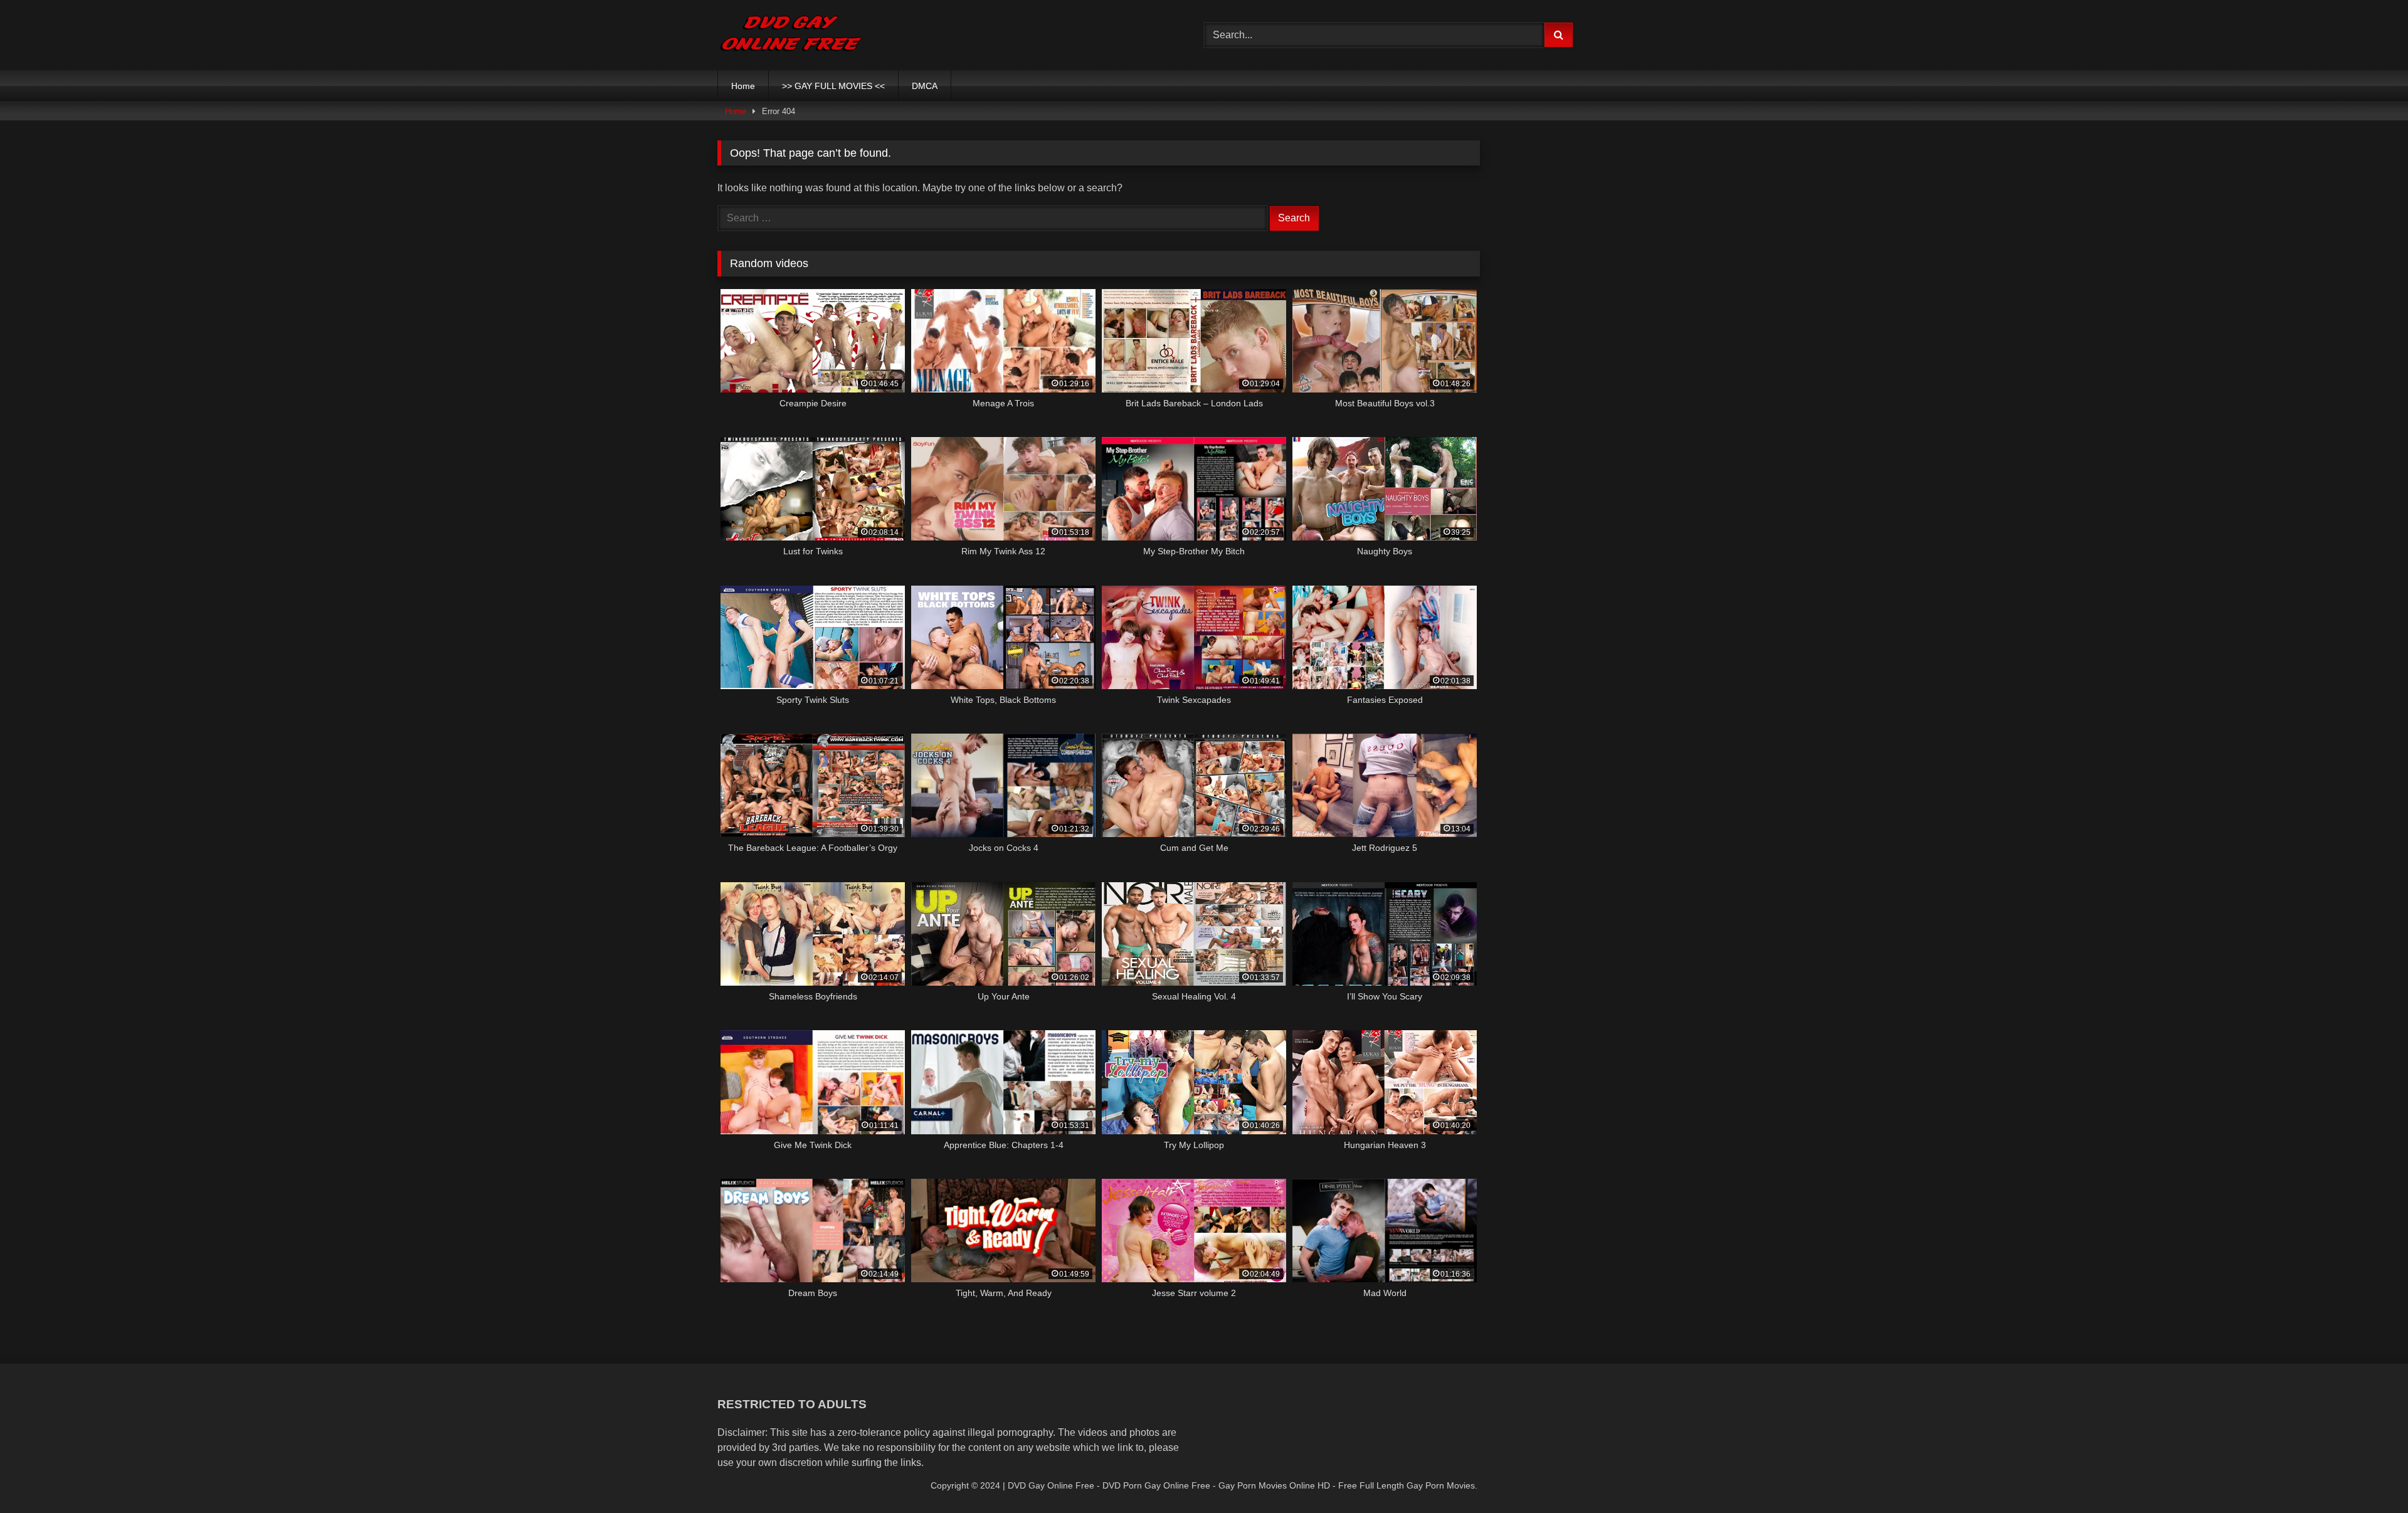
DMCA (925, 86)
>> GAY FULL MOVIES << (833, 86)
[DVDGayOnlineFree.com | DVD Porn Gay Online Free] (791, 35)
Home (743, 86)
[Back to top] (2369, 1476)
